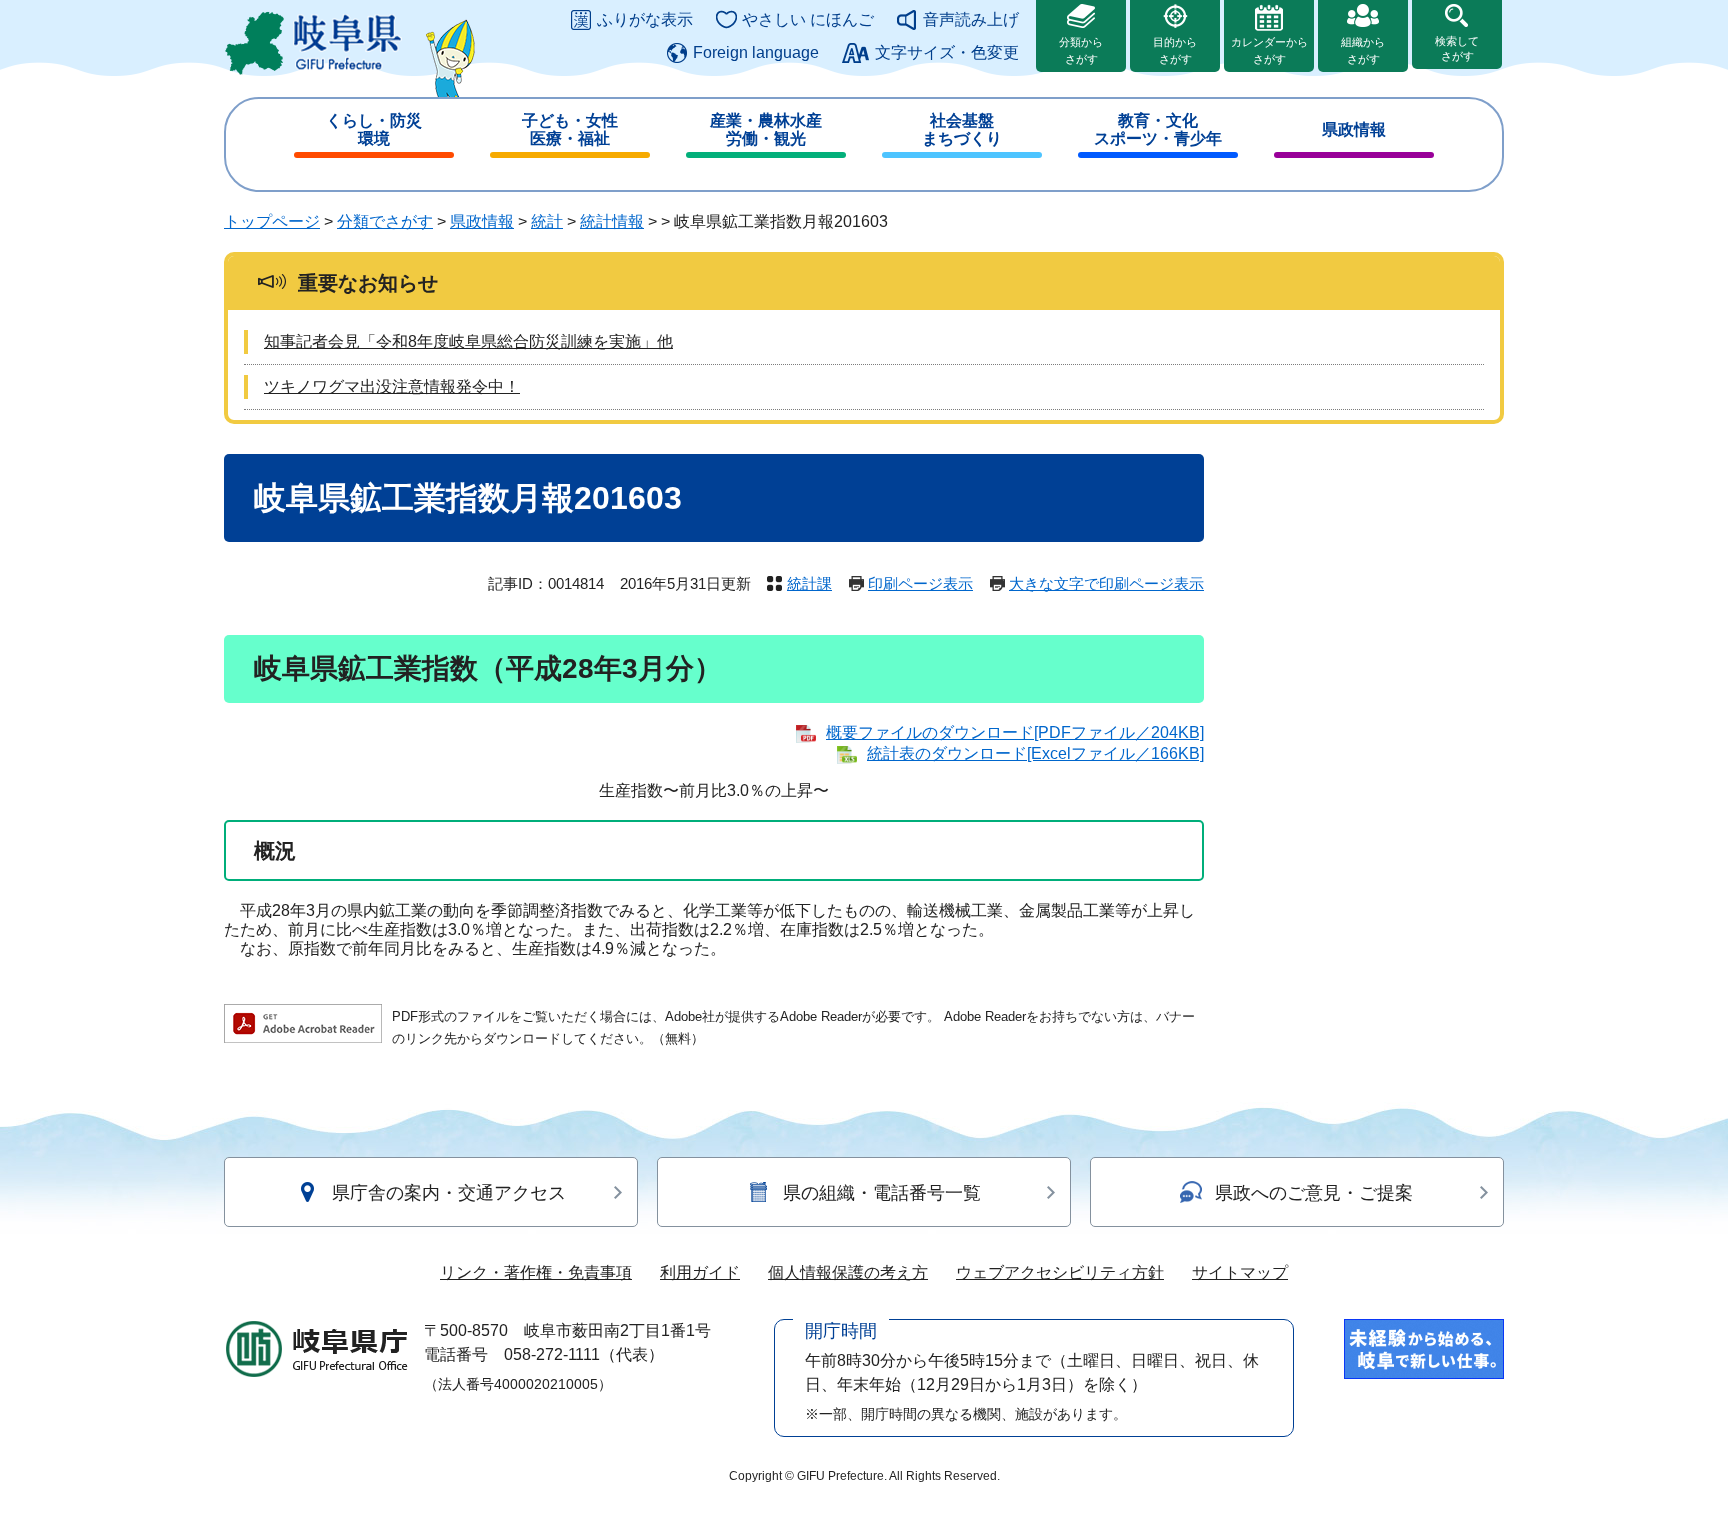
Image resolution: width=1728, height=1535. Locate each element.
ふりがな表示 (645, 19)
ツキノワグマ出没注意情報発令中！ (392, 386)
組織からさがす (1363, 50)
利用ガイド (700, 1272)
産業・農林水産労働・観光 (766, 129)
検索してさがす (1457, 48)
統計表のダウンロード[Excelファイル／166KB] (1035, 753)
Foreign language (756, 52)
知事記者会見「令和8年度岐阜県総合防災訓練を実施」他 (468, 341)
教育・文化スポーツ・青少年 (1158, 129)
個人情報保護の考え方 (848, 1272)
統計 (547, 221)
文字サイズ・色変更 (947, 52)
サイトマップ (1240, 1272)
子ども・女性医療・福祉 (570, 129)
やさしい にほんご (808, 19)
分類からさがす (1081, 50)
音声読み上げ (971, 19)
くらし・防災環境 (374, 129)
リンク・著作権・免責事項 (536, 1272)
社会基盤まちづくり (962, 129)
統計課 (809, 583)
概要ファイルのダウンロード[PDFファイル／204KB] (1015, 732)
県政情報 (1354, 129)
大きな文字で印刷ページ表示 (1106, 583)
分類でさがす (385, 221)
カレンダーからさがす (1269, 50)
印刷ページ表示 (920, 583)
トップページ (272, 221)
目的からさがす (1175, 50)
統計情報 (612, 221)
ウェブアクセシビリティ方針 (1060, 1272)
